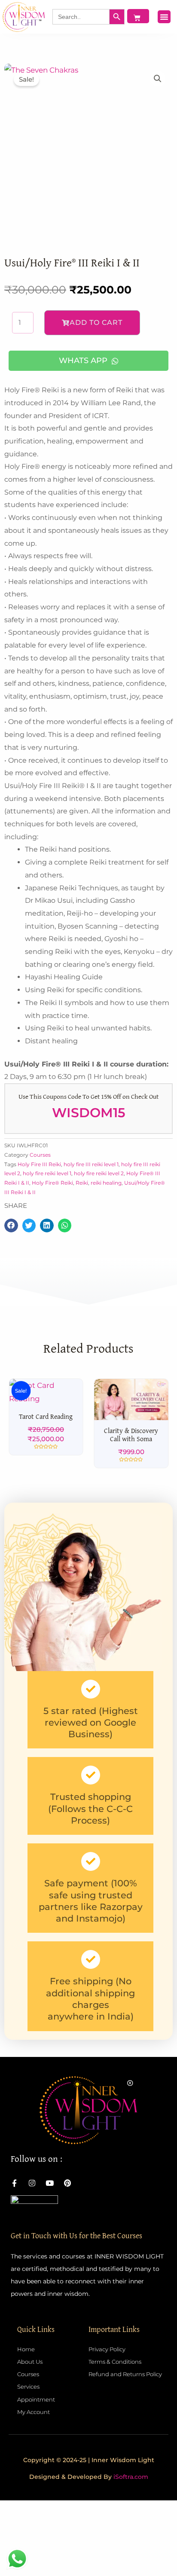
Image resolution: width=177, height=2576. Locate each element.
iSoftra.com (131, 2555)
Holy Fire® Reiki (52, 1183)
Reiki (82, 1183)
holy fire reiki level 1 (47, 1173)
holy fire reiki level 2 (99, 1173)
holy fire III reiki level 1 (91, 1164)
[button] (164, 17)
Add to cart (96, 322)
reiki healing (106, 1183)
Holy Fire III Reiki (39, 1164)
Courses (40, 1155)
